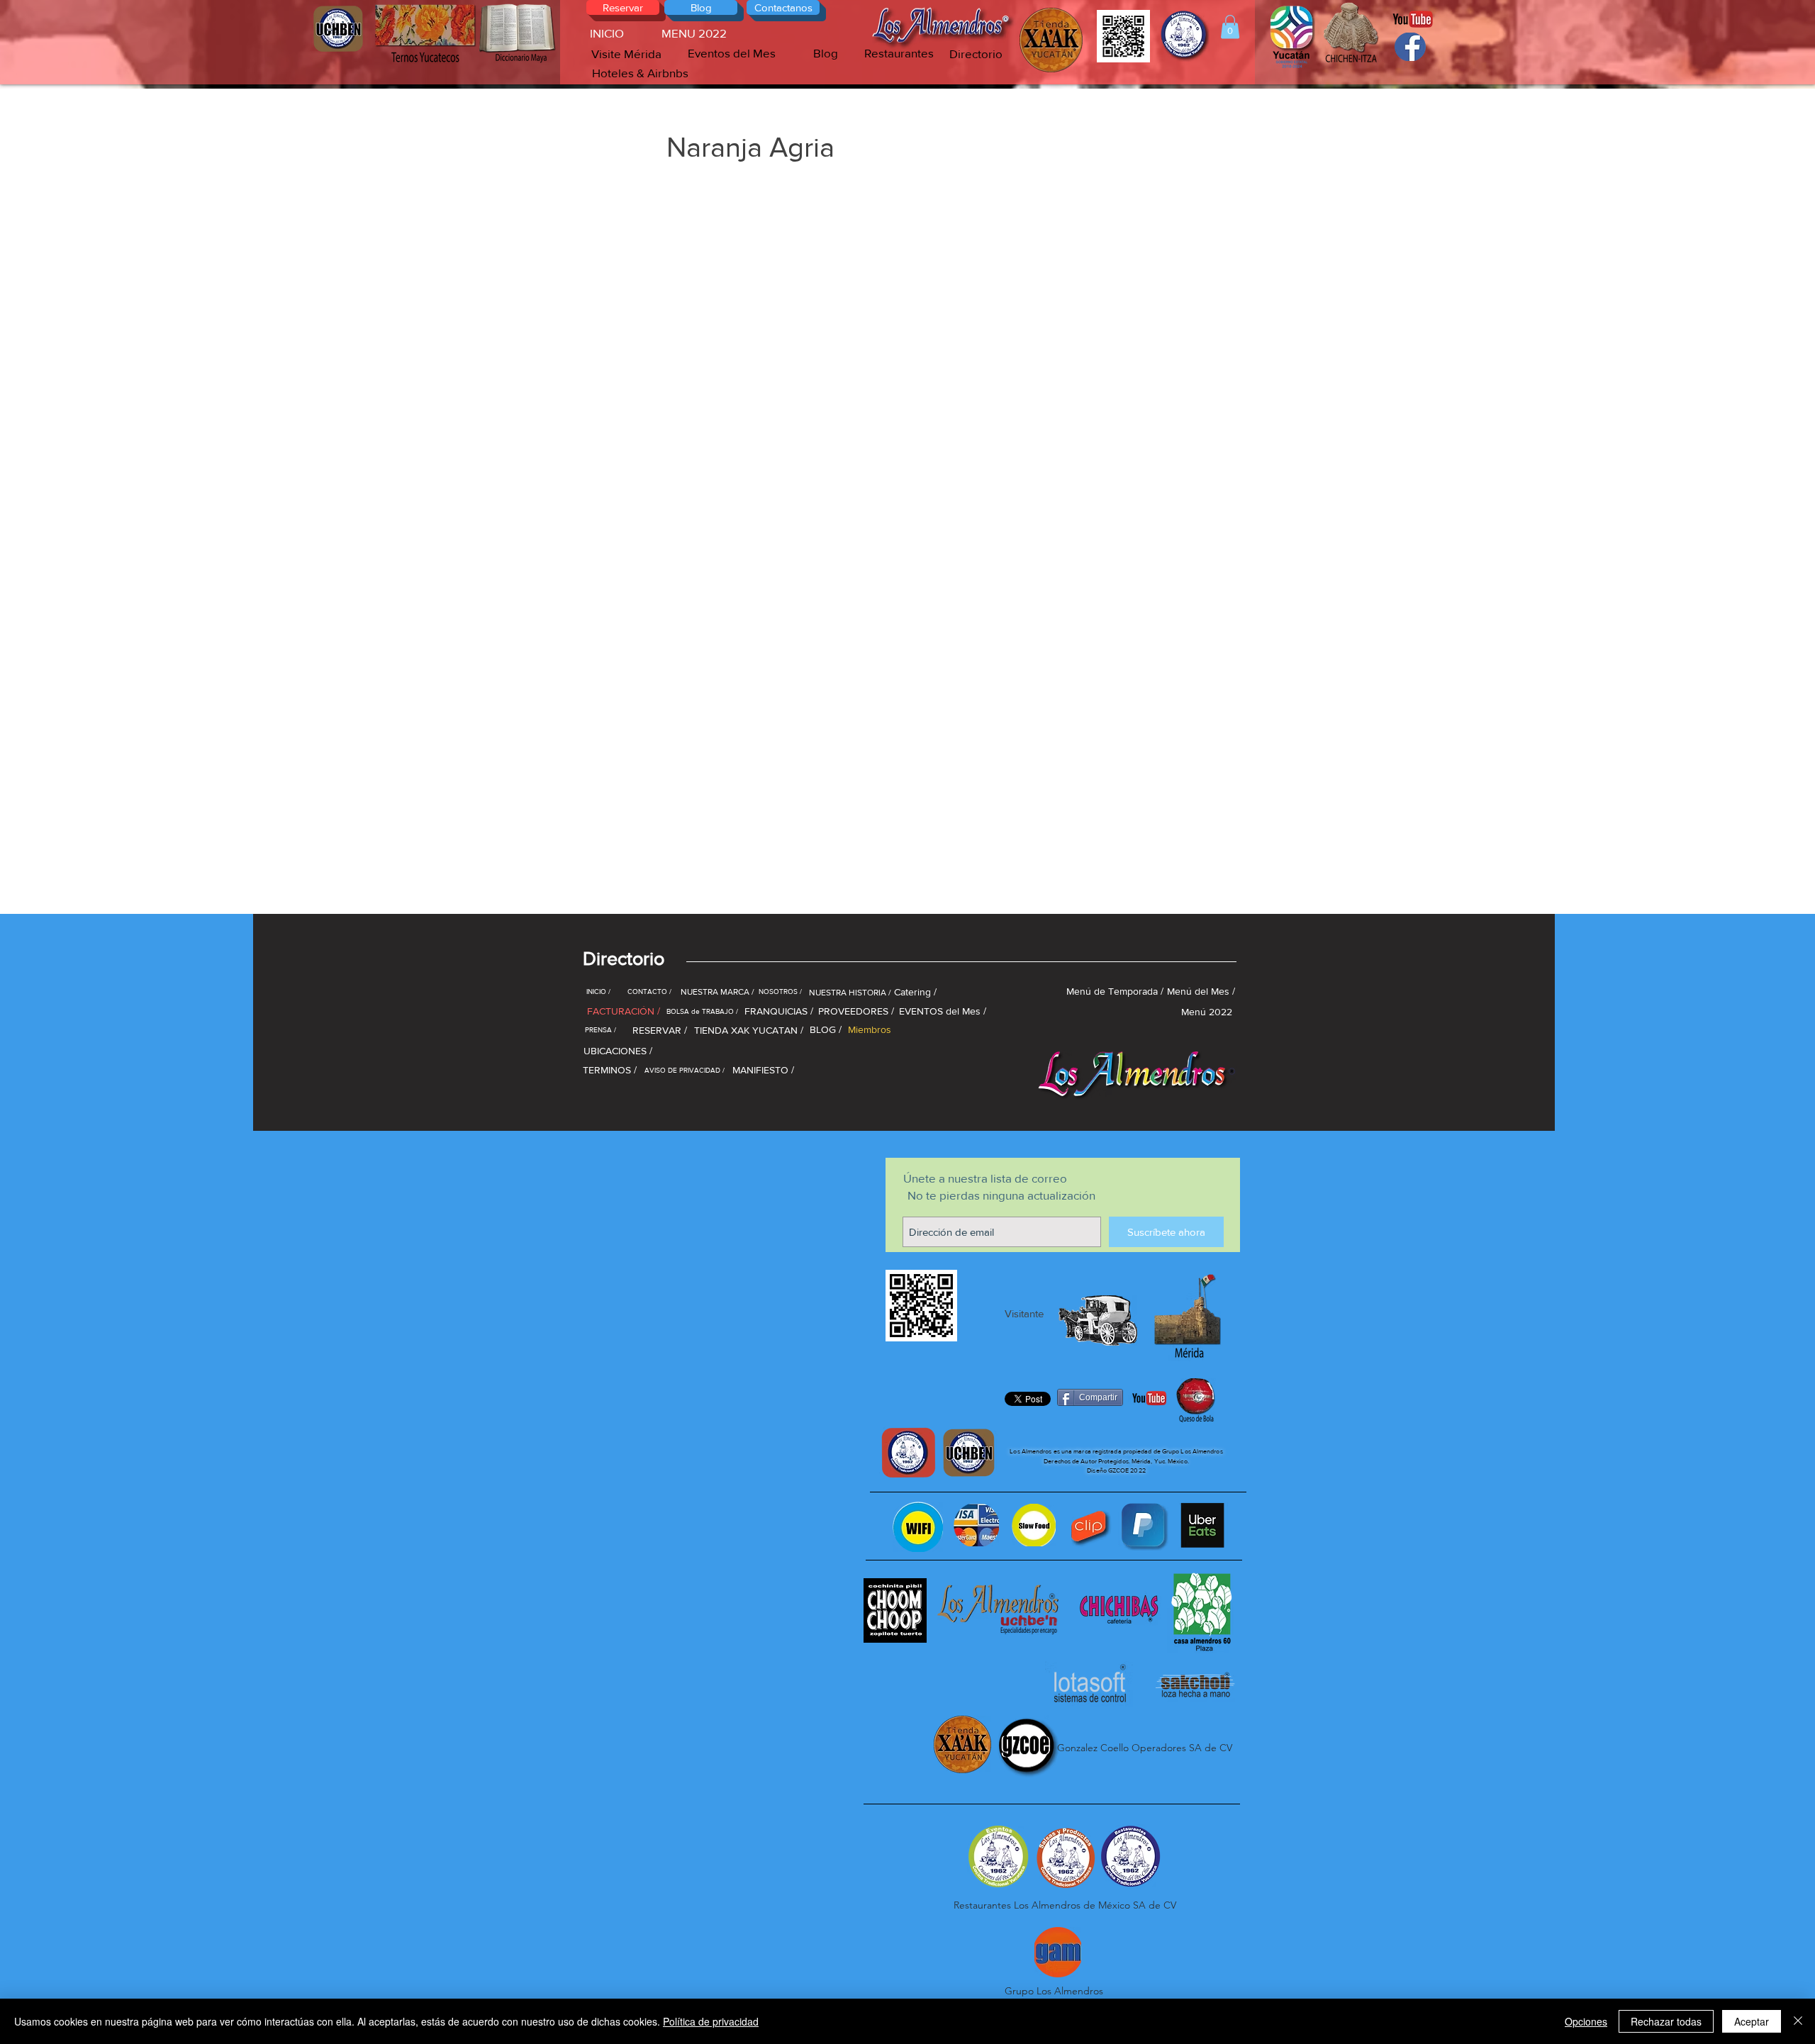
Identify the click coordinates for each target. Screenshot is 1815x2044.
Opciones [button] (1586, 2021)
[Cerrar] (1798, 2021)
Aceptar (1752, 2021)
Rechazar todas (1666, 2021)
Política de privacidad (711, 2021)
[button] (1230, 27)
